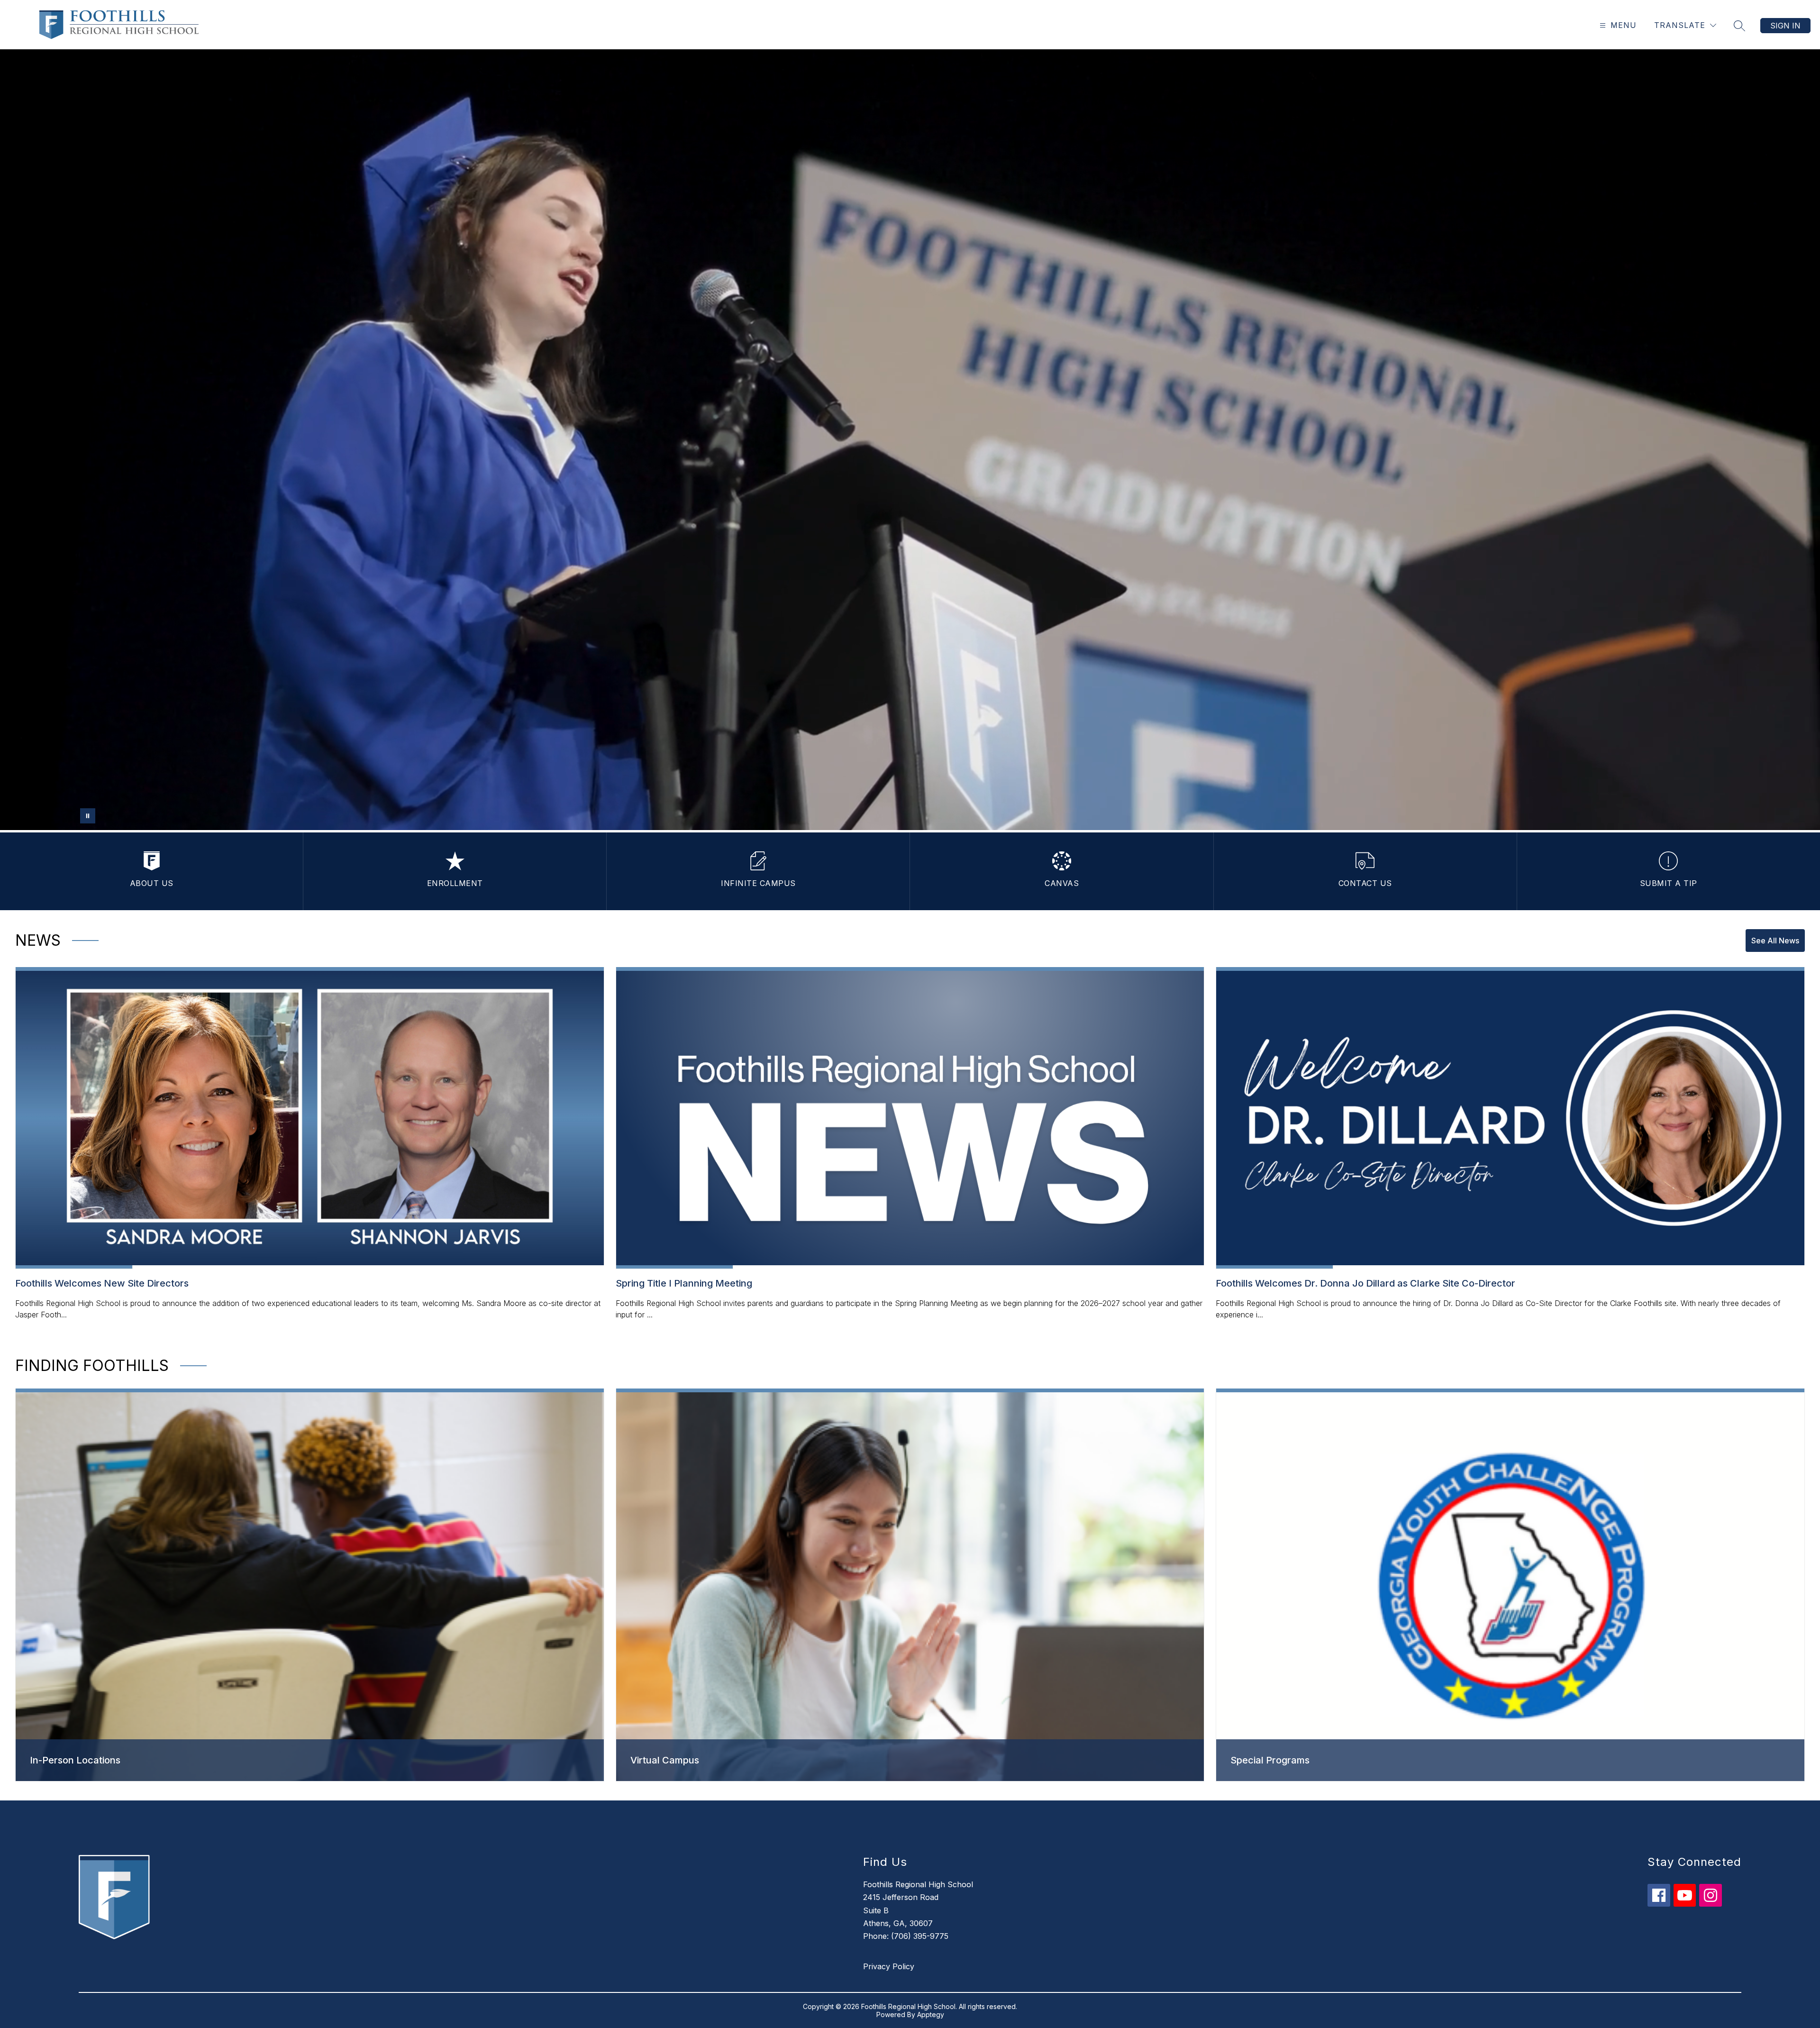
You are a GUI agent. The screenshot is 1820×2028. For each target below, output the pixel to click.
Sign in (1785, 26)
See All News (1775, 941)
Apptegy (931, 2014)
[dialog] (310, 1585)
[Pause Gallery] (88, 816)
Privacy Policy (889, 1966)
